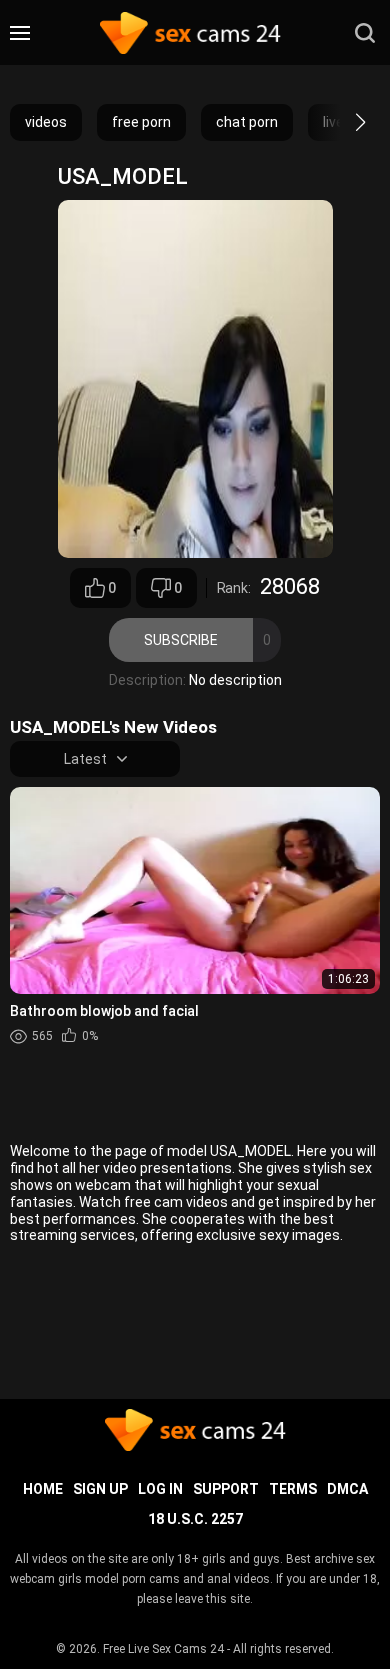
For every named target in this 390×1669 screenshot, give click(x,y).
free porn (141, 122)
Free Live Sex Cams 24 (163, 1649)
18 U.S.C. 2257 (195, 1519)
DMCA (347, 1489)
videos (46, 122)
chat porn (247, 122)
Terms (293, 1489)
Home (43, 1489)
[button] (342, 122)
